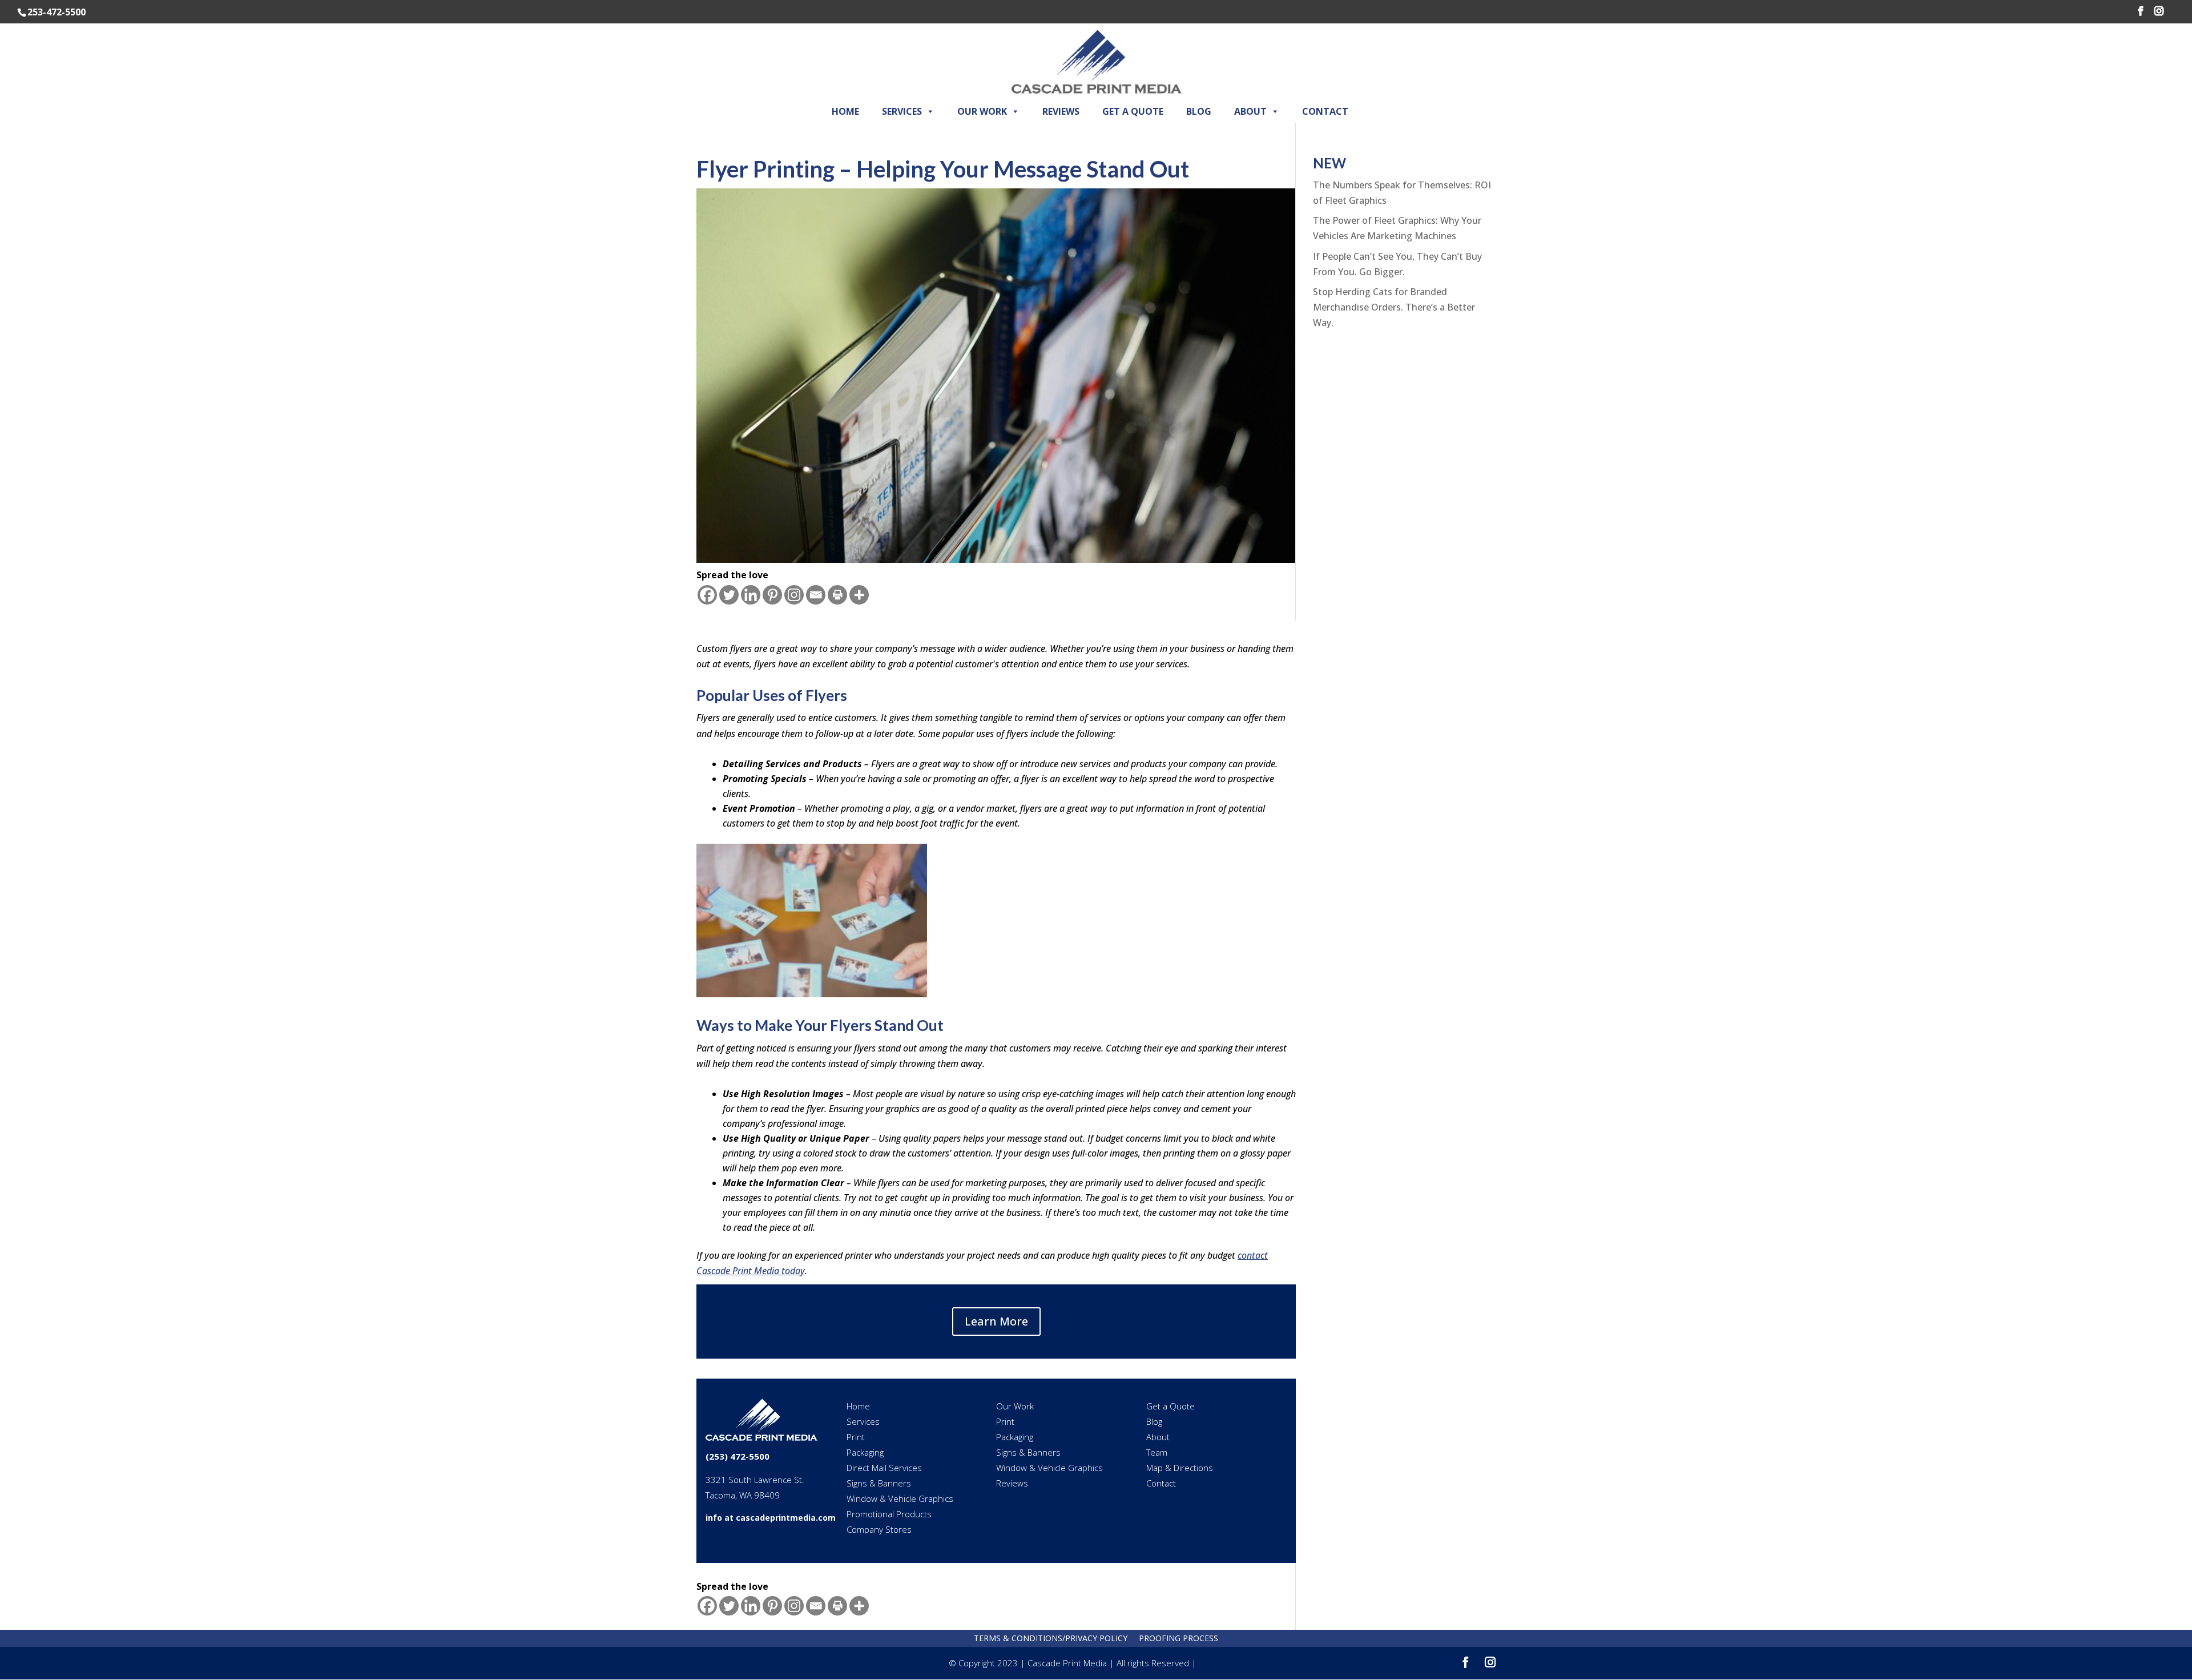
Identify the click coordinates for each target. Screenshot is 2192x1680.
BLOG (1199, 111)
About (1158, 1437)
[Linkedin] (751, 595)
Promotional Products (889, 1514)
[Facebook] (707, 595)
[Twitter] (729, 595)
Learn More (996, 1321)
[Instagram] (794, 595)
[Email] (816, 595)
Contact (1161, 1483)
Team (1157, 1452)
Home (858, 1406)
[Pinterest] (772, 595)
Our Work (1015, 1406)
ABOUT (1250, 111)
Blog (1154, 1421)
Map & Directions (1180, 1468)
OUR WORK (982, 111)
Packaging (865, 1452)
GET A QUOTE (1133, 111)
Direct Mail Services (884, 1468)
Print (856, 1437)
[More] (859, 595)
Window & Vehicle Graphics (900, 1498)
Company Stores (879, 1529)
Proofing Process (1178, 1638)
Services (863, 1421)
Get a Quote (1170, 1406)
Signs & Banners (879, 1483)
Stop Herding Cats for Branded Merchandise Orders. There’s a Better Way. (1394, 307)
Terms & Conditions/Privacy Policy (1051, 1638)
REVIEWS (1061, 111)
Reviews (1012, 1483)
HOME (845, 111)
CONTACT (1325, 111)
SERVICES (902, 111)
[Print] (837, 595)
